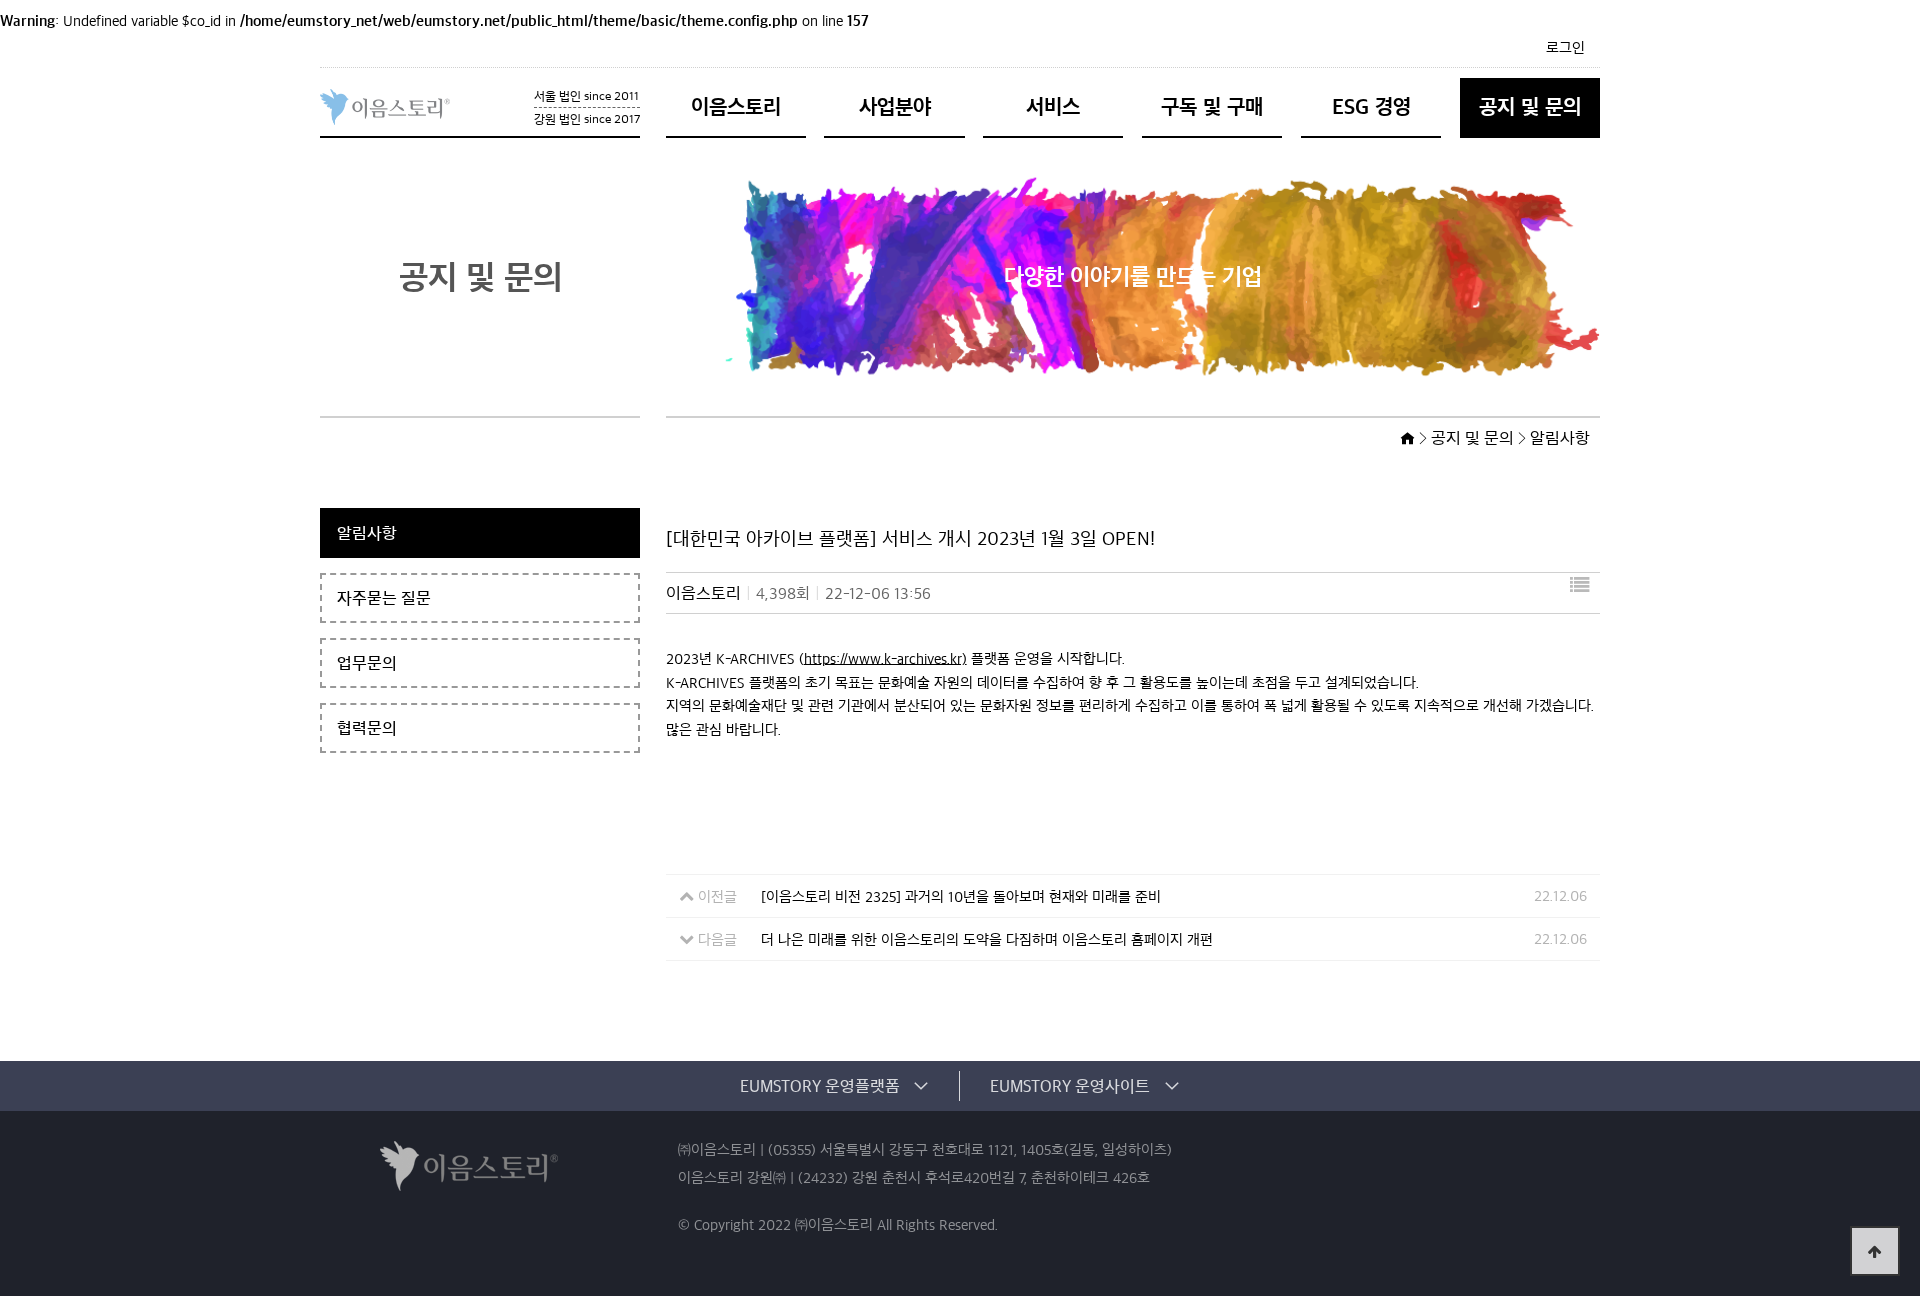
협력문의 (367, 728)
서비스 (1053, 107)
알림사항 (367, 533)
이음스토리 (736, 107)
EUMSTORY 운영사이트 (1070, 1086)
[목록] (1580, 593)
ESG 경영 (1371, 107)
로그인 (1565, 48)
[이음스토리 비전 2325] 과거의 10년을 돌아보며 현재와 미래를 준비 (961, 897)
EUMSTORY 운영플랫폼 (820, 1086)
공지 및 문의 (1530, 107)
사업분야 (895, 107)
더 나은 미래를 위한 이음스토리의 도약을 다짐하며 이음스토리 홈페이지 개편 (987, 940)
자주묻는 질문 (384, 598)
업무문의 (367, 663)
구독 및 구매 (1212, 107)
